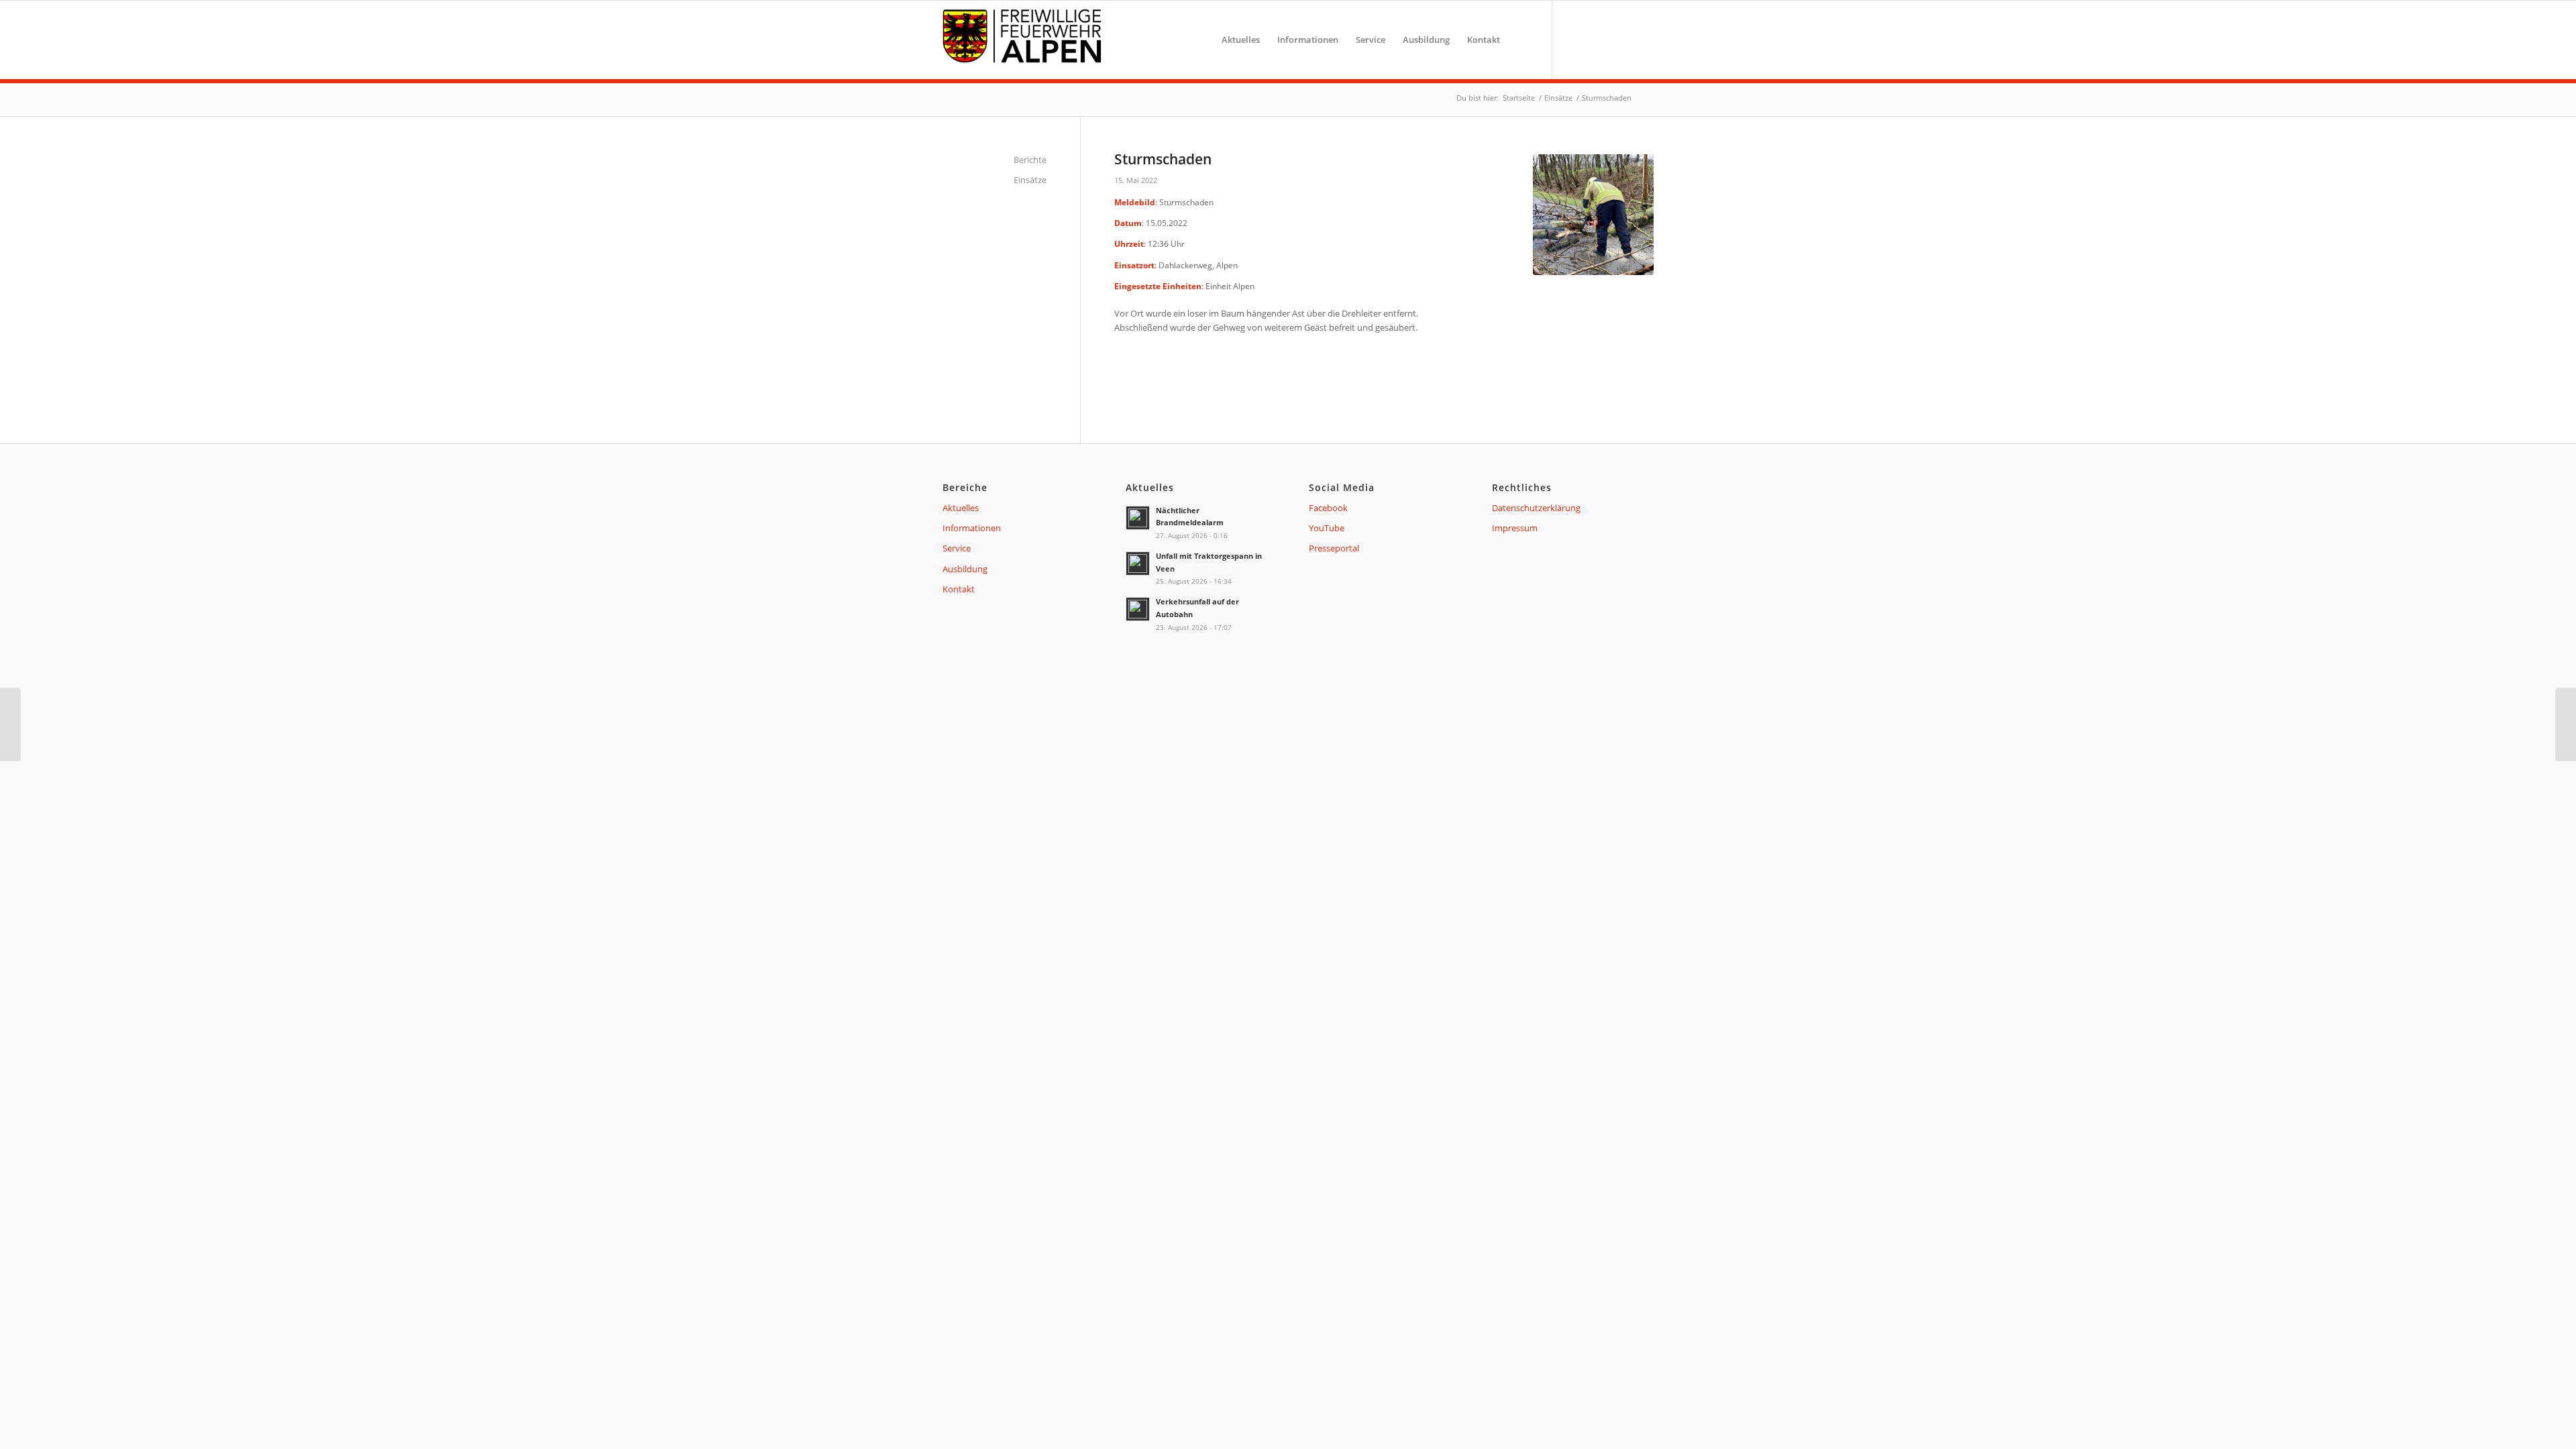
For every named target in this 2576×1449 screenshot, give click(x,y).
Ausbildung (965, 569)
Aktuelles (961, 508)
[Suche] (1522, 40)
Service (957, 548)
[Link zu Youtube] (1597, 39)
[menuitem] (1241, 40)
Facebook (1328, 508)
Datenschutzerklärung (1536, 508)
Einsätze (1030, 180)
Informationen (972, 528)
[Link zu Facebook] (1573, 39)
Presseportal (1334, 548)
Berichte (1030, 160)
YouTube (1327, 528)
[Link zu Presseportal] (1620, 39)
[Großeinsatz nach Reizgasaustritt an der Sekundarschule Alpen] (2566, 724)
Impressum (1515, 528)
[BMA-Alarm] (10, 724)
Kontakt (959, 589)
